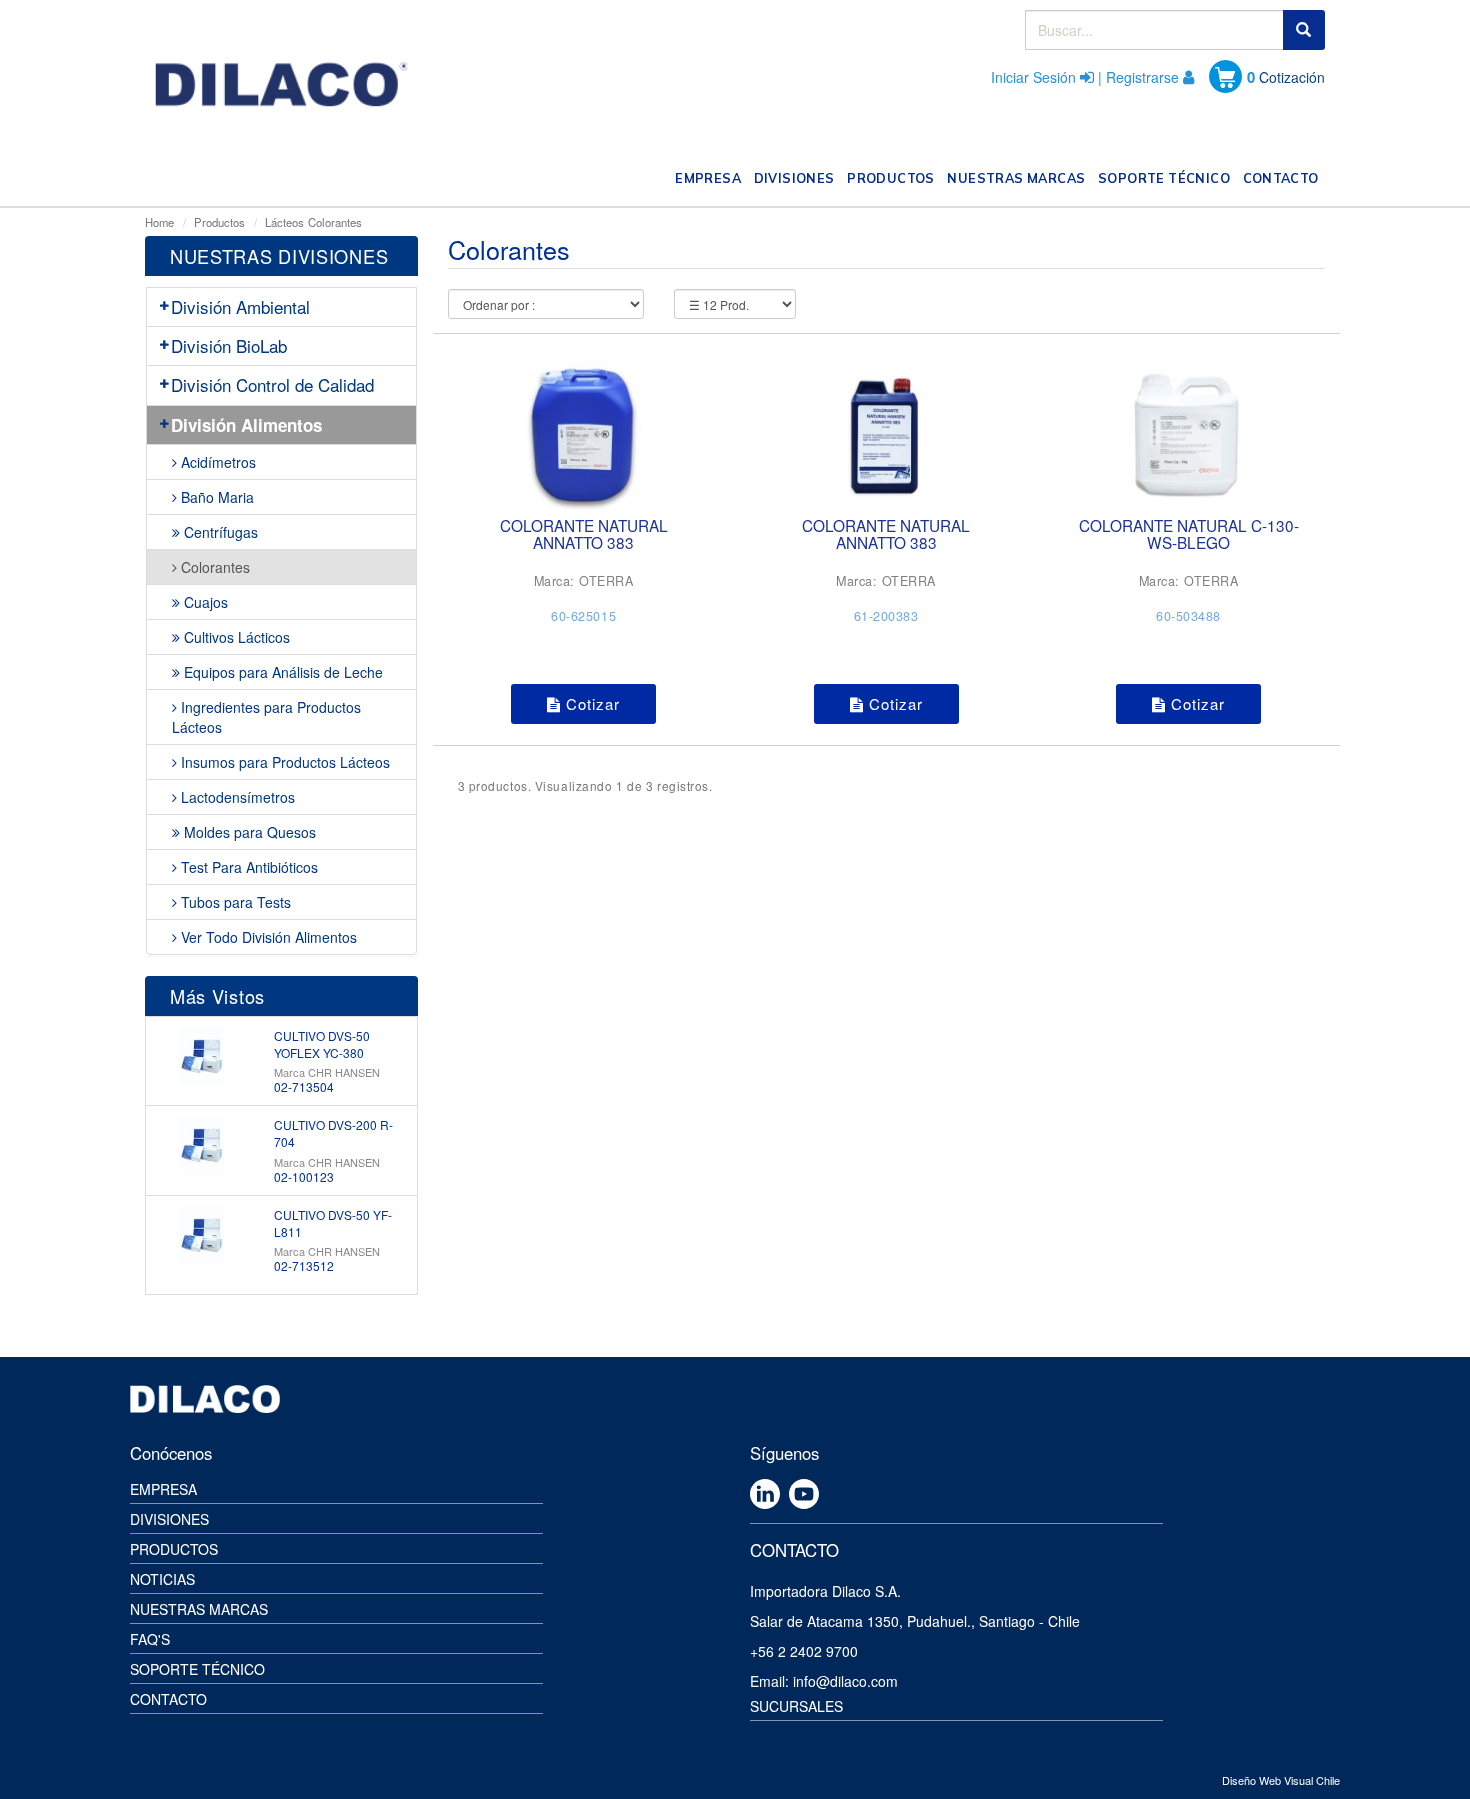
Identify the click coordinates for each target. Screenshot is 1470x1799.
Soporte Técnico (197, 1669)
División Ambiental (240, 306)
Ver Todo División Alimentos (267, 937)
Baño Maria (215, 497)
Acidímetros (216, 462)
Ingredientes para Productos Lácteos (266, 717)
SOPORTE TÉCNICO (1167, 177)
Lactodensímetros (236, 797)
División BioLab (229, 345)
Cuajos (204, 602)
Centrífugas (219, 532)
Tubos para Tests (234, 902)
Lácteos (284, 222)
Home (159, 222)
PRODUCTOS (894, 177)
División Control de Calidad (272, 384)
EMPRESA (711, 177)
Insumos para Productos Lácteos (283, 762)
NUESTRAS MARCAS (1019, 177)
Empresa (163, 1489)
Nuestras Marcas (199, 1609)
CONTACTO (1284, 177)
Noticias (162, 1579)
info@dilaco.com (845, 1681)
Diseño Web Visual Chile (1281, 1780)
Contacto (168, 1699)
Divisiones (169, 1519)
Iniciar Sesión (1033, 77)
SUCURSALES (796, 1706)
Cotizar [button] (590, 703)
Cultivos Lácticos (235, 637)
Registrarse (1142, 77)
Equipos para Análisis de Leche (281, 672)
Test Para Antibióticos (247, 867)
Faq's (150, 1639)
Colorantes (335, 222)
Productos (219, 222)
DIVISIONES (797, 177)
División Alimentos (246, 425)
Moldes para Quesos (248, 832)
